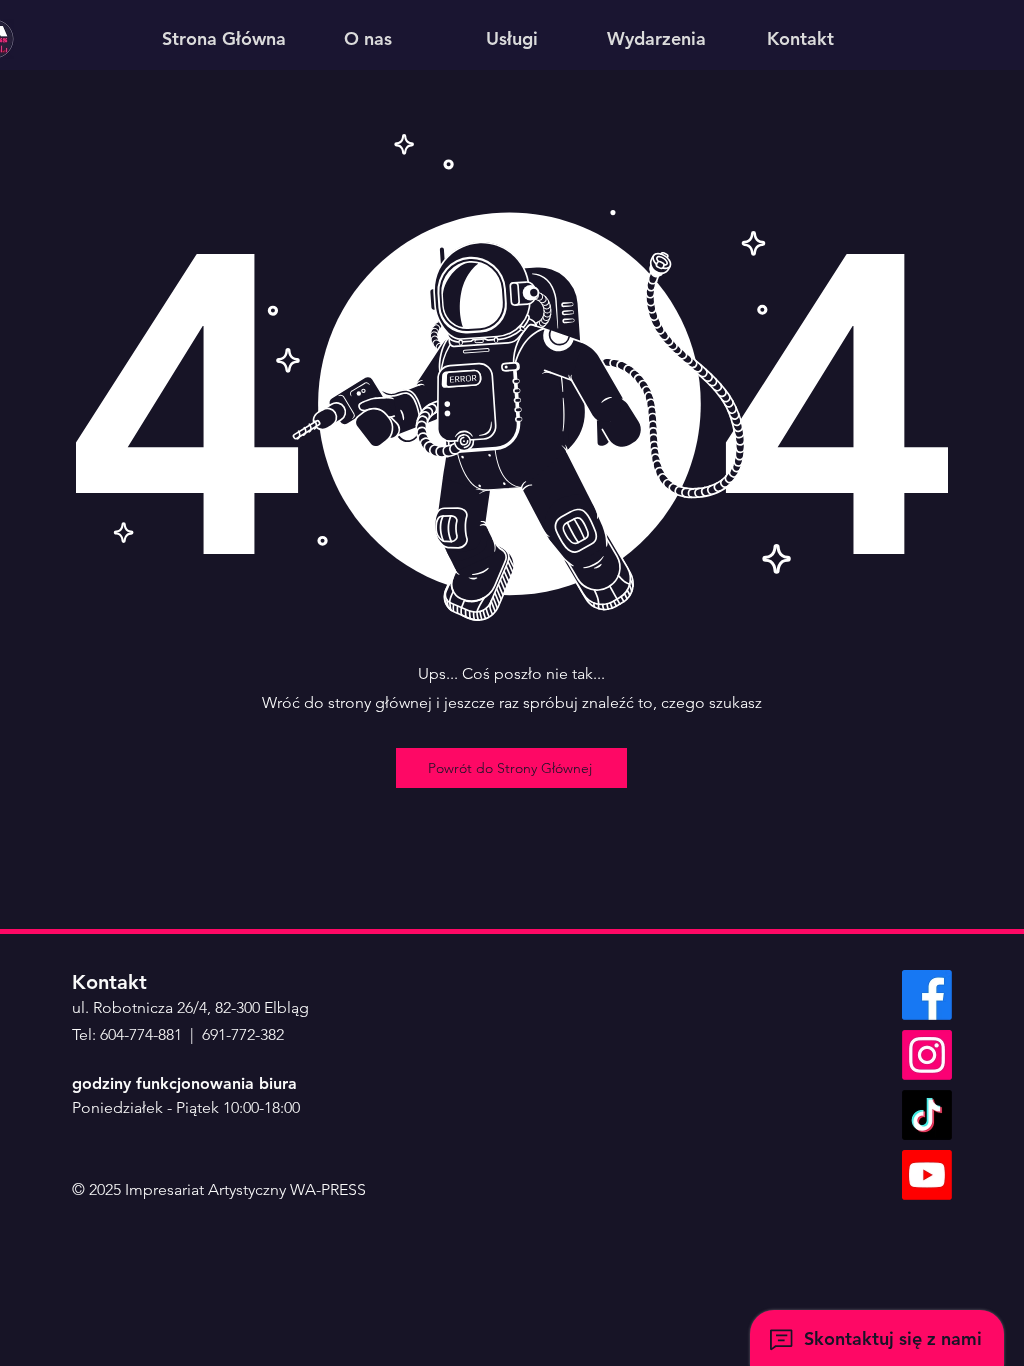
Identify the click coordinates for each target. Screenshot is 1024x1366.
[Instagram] (927, 1055)
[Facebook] (927, 995)
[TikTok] (927, 1115)
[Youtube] (927, 1175)
